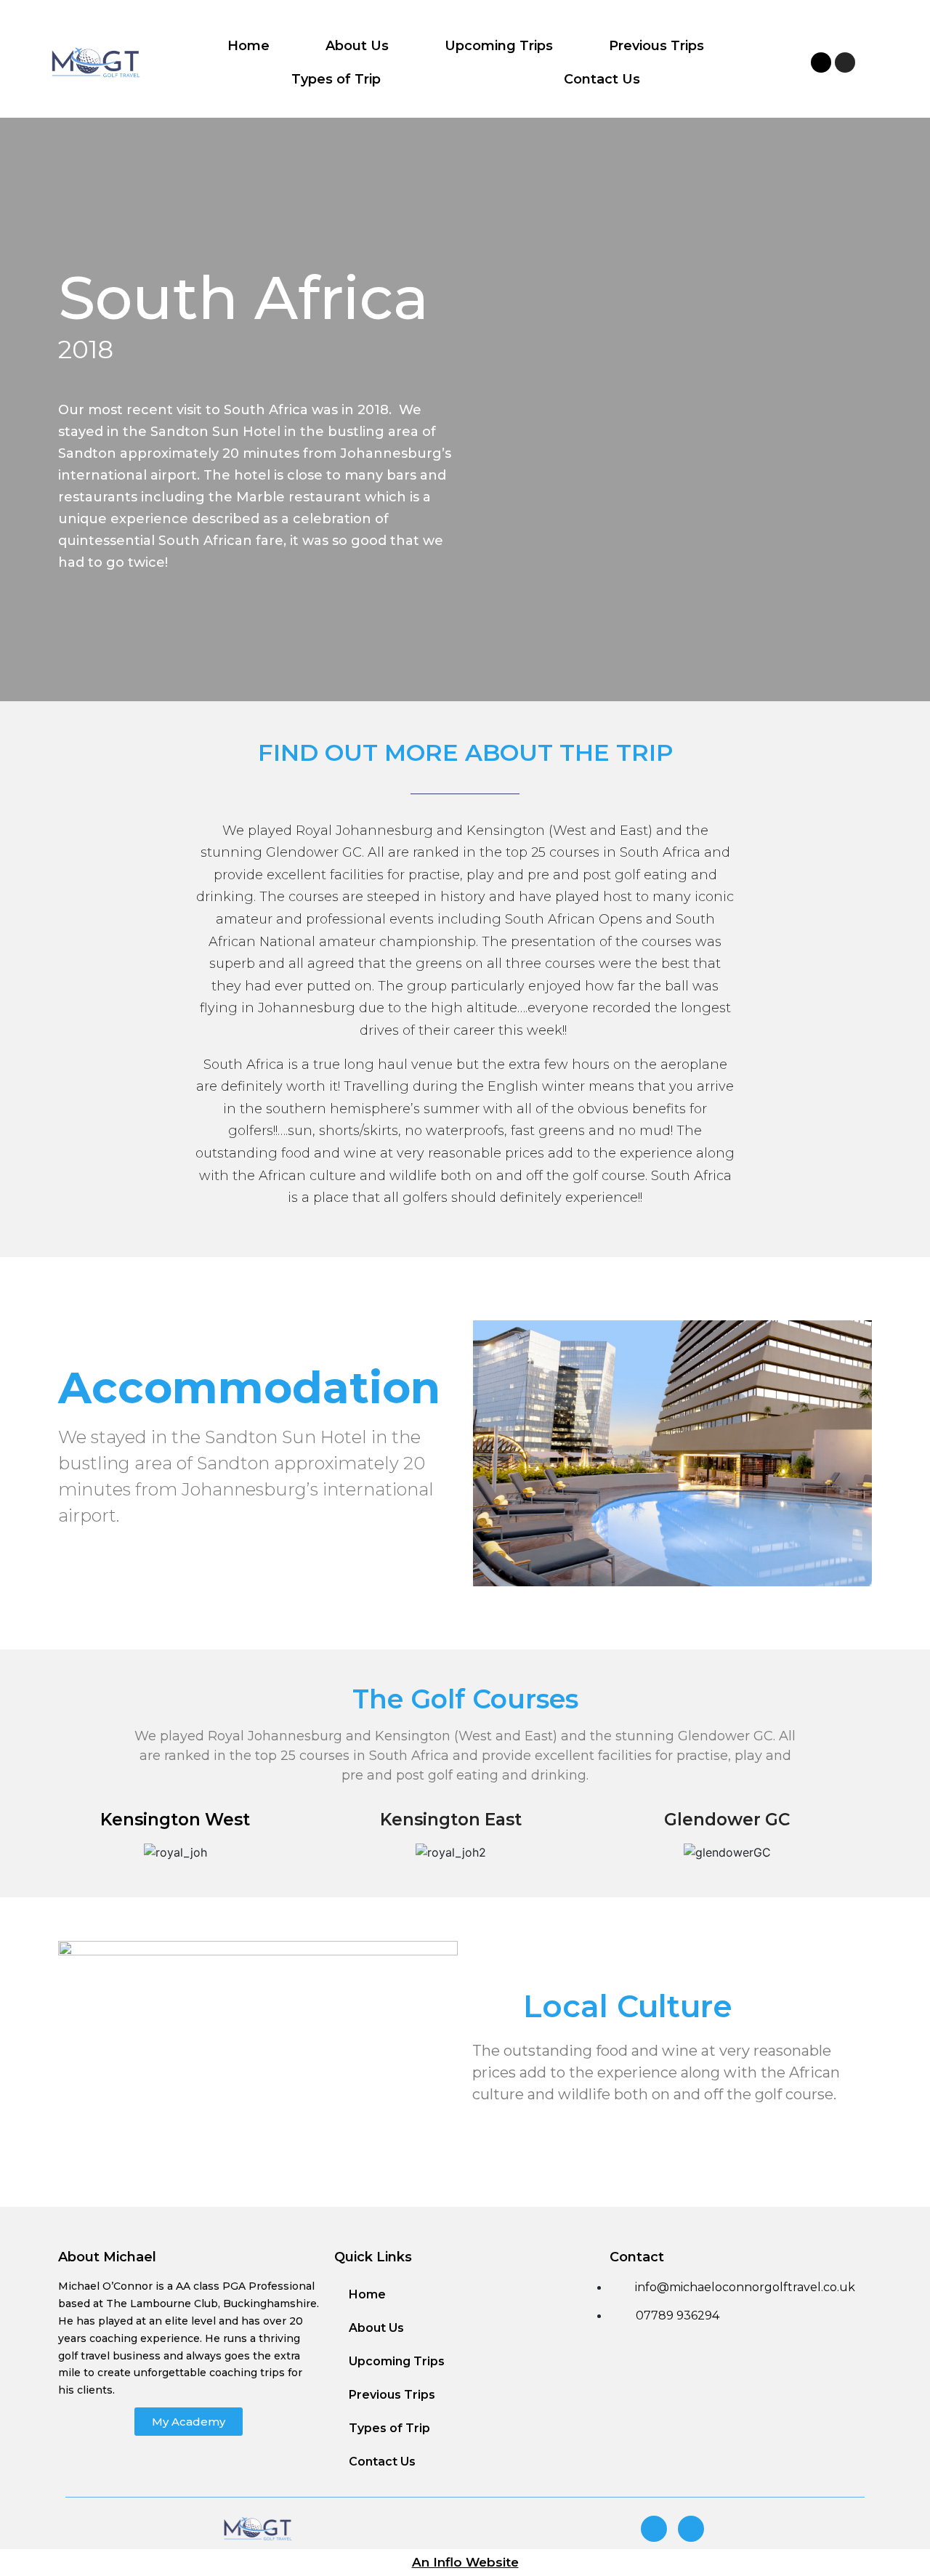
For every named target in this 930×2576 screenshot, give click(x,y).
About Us (357, 46)
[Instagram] (845, 62)
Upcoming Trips (499, 46)
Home (248, 46)
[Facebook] (654, 2529)
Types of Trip (336, 79)
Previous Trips (656, 46)
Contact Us (602, 79)
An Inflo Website (465, 2562)
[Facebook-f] (821, 62)
